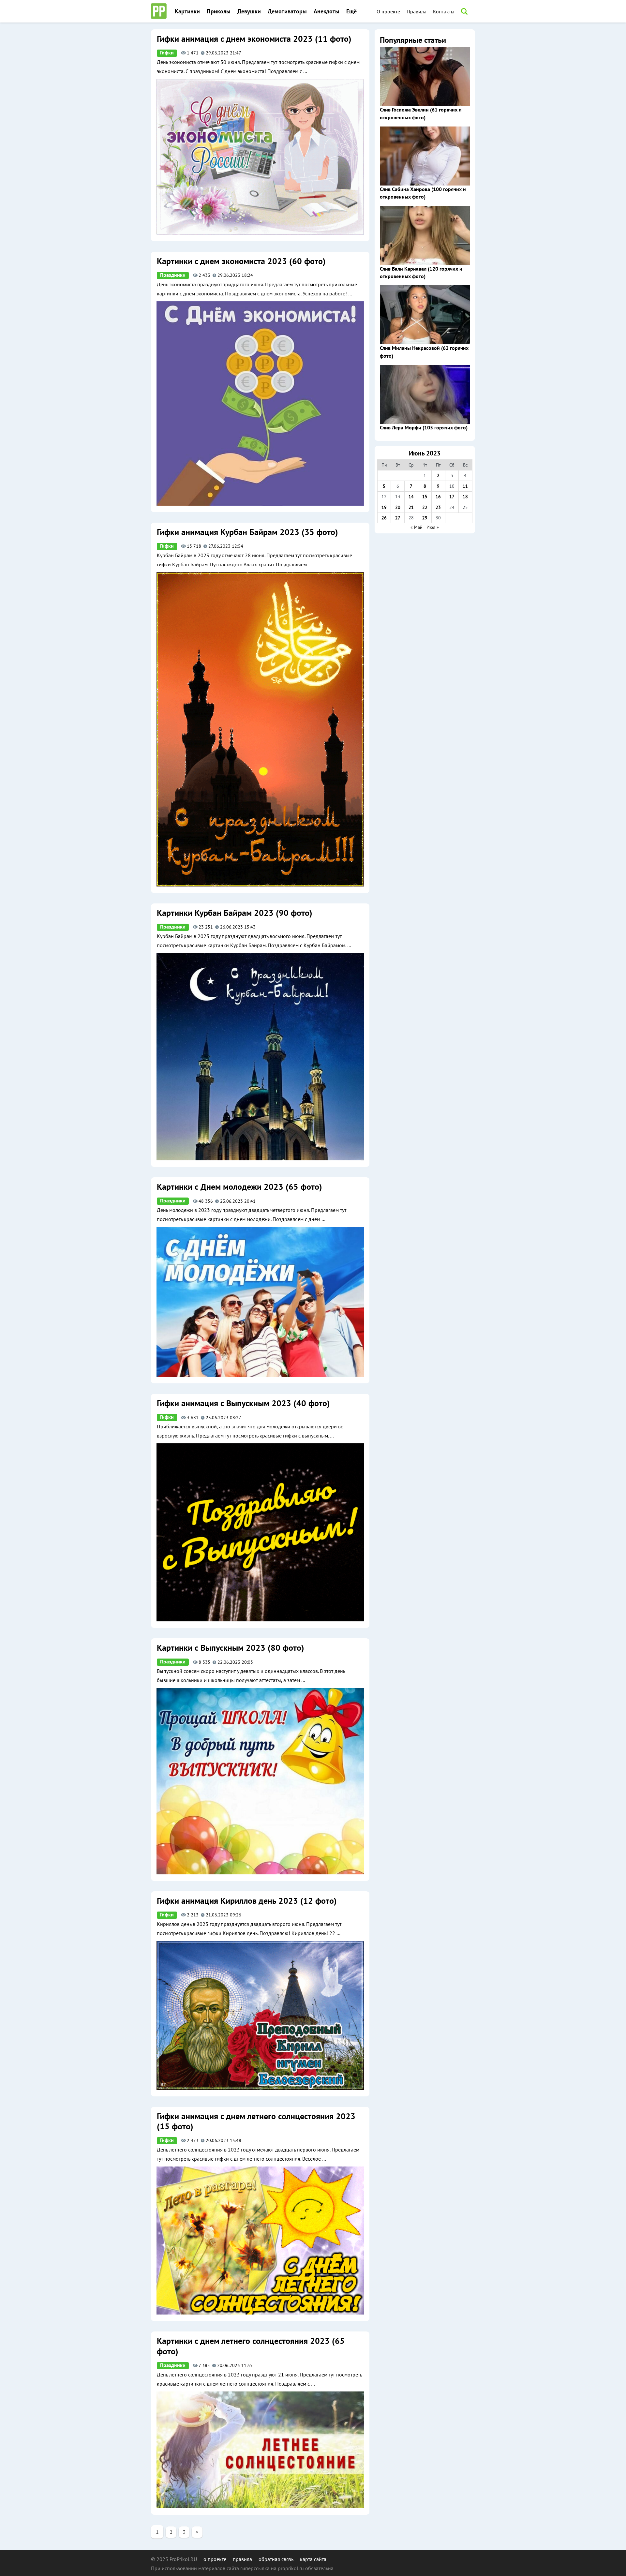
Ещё (351, 12)
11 (465, 486)
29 (425, 518)
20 (398, 507)
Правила (417, 11)
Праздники (173, 275)
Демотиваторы (287, 12)
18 (465, 497)
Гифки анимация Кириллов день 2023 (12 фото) (247, 1901)
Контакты (444, 11)
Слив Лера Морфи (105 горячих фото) (424, 428)
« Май (417, 527)
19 (384, 507)
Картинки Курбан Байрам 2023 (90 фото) (234, 913)
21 (411, 507)
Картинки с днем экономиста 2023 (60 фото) (241, 261)
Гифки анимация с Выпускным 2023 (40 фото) (243, 1404)
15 (425, 497)
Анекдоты (327, 12)
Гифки (167, 53)
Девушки (249, 12)
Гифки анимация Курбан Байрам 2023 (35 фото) (247, 532)
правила (242, 2559)
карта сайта (313, 2559)
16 (438, 497)
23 (438, 507)
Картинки (187, 12)
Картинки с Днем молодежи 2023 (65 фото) (239, 1187)
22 (425, 507)
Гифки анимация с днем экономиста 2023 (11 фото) (254, 39)
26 (384, 518)
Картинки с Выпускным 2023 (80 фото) (230, 1648)
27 (398, 518)
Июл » (433, 527)
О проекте (388, 11)
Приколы (219, 12)
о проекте (215, 2559)
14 (411, 497)
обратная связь (276, 2559)
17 (452, 497)
